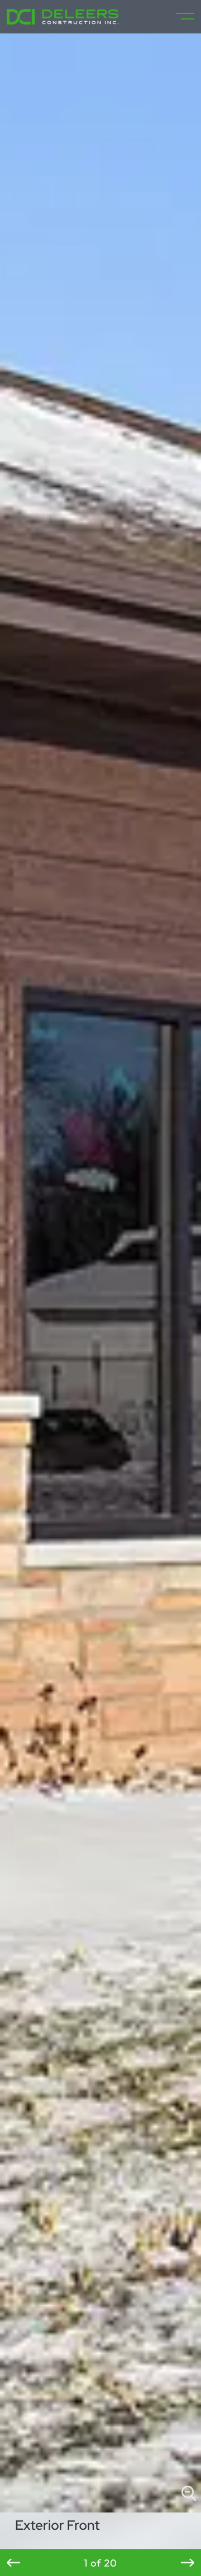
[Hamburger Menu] (181, 17)
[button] (13, 2563)
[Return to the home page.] (63, 17)
